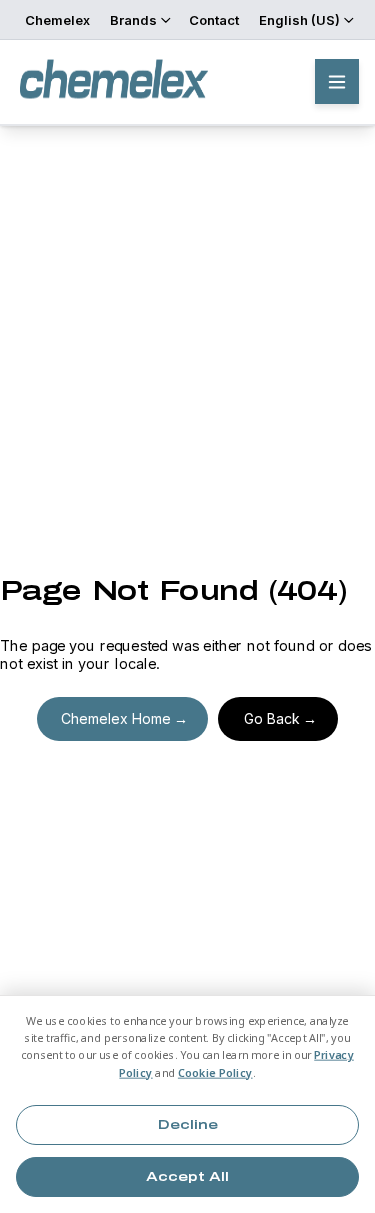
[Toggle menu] (337, 81)
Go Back (272, 718)
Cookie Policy (215, 1072)
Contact (214, 20)
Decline (188, 1125)
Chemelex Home (116, 718)
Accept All (187, 1177)
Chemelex (57, 20)
